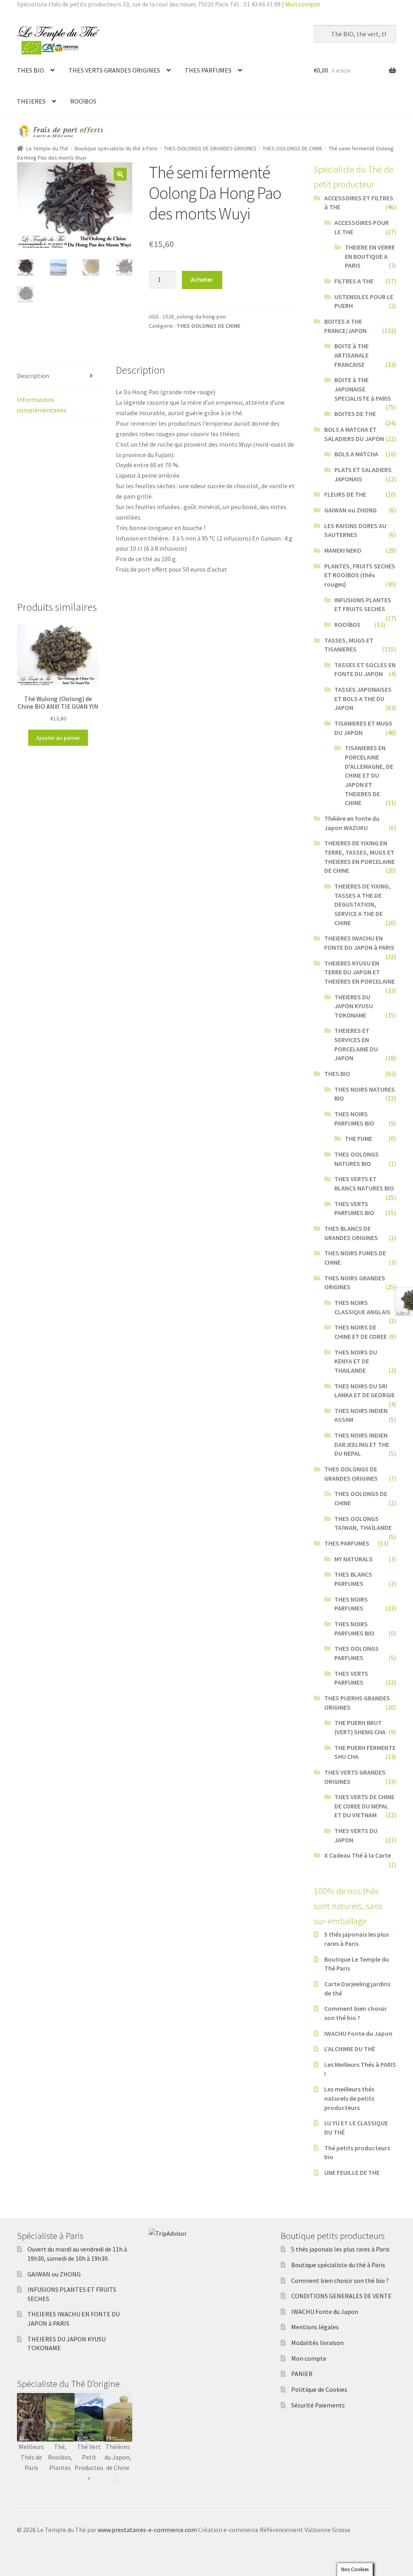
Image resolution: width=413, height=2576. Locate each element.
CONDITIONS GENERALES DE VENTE (341, 2296)
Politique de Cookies (319, 2389)
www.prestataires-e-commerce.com (147, 2530)
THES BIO (30, 70)
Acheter (202, 279)
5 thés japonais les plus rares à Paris (340, 2249)
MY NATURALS (354, 1559)
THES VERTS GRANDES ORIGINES (114, 70)
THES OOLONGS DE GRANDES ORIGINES (210, 148)
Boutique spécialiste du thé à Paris (116, 148)
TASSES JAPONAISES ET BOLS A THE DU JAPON (363, 698)
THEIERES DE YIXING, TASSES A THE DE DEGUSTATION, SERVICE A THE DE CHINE (363, 904)
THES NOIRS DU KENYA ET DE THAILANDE (356, 1361)
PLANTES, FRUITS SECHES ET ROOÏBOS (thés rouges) (360, 575)
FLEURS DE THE (345, 494)
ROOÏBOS (83, 101)
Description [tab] (33, 376)
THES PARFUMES (208, 70)
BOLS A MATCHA (356, 454)
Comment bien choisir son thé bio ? (340, 2281)
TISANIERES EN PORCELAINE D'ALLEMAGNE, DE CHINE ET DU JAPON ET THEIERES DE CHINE (369, 775)
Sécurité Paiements (318, 2405)
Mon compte (303, 4)
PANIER (302, 2374)
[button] (120, 174)
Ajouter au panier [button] (58, 738)
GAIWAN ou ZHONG (350, 510)
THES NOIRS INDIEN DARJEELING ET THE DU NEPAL (362, 1444)
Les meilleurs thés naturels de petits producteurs (349, 2098)
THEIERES (31, 101)
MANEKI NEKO (343, 550)
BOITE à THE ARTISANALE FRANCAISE (351, 355)
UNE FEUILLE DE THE (352, 2172)
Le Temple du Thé (47, 148)
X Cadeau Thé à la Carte (358, 1855)
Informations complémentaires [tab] (42, 405)
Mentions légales (315, 2327)
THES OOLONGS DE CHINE (293, 148)
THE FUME (359, 1138)
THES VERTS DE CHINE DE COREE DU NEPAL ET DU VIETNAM (364, 1806)
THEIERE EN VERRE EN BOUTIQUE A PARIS (370, 256)
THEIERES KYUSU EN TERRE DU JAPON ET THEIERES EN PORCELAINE (360, 972)
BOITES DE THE (355, 414)
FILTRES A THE (354, 281)
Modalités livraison (317, 2343)
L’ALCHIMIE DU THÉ (350, 2049)
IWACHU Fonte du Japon (358, 2033)
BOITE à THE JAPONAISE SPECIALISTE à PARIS (363, 389)
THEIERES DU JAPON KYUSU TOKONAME (354, 1006)
